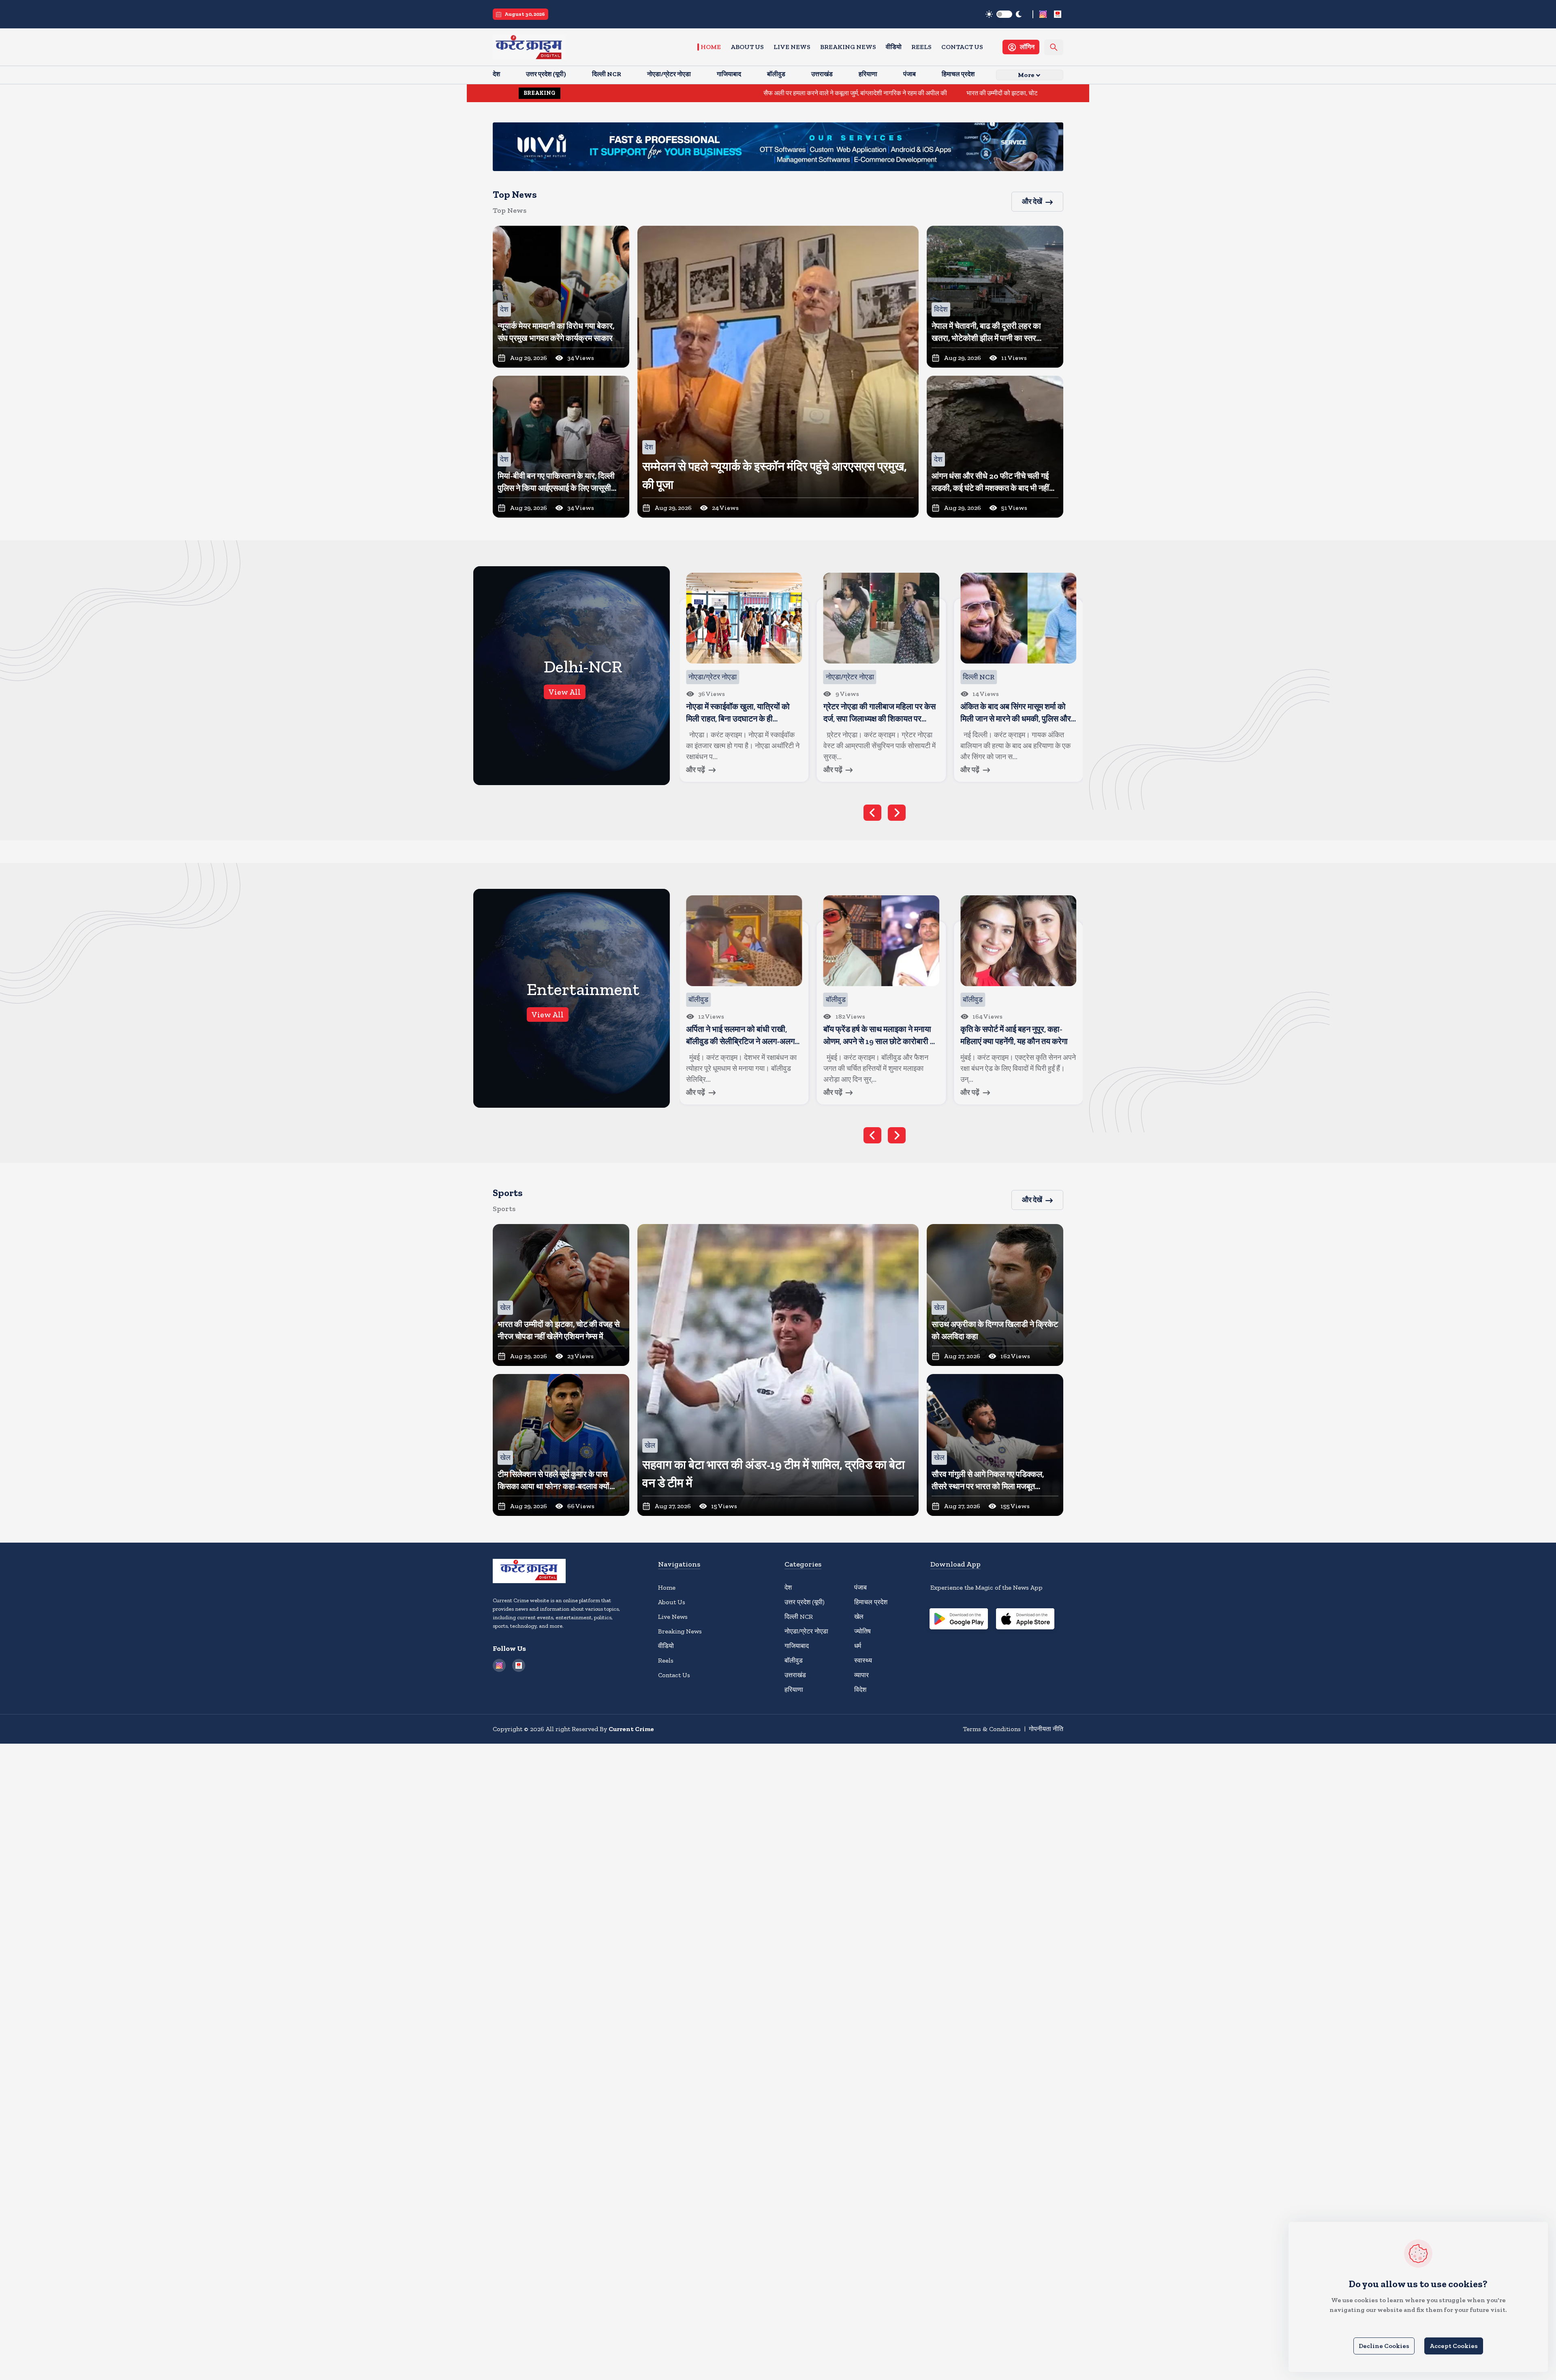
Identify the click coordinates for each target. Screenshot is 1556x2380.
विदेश (860, 1690)
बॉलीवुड (794, 1660)
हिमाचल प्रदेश (871, 1602)
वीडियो (894, 47)
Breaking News (848, 47)
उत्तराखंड (795, 1675)
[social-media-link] (1043, 14)
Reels (921, 47)
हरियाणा (794, 1690)
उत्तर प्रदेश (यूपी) (805, 1602)
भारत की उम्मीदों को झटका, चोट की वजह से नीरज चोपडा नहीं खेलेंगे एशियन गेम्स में (884, 93)
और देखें (1032, 201)
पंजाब (860, 1587)
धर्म (858, 1646)
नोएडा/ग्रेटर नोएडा (806, 1631)
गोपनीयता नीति (1046, 1729)
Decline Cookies (1384, 2346)
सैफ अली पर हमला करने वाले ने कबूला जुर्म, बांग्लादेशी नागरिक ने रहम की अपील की (682, 93)
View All (565, 692)
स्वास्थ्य (863, 1660)
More (1026, 75)
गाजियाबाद (797, 1646)
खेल (859, 1617)
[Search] (1054, 47)
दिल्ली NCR (799, 1617)
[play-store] (959, 1620)
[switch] (1004, 14)
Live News (792, 47)
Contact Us (962, 47)
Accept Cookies (1454, 2346)
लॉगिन (1027, 47)
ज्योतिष (862, 1631)
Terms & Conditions (992, 1729)
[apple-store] (1025, 1620)
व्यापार (861, 1675)
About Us (747, 47)
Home (711, 47)
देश (788, 1587)
